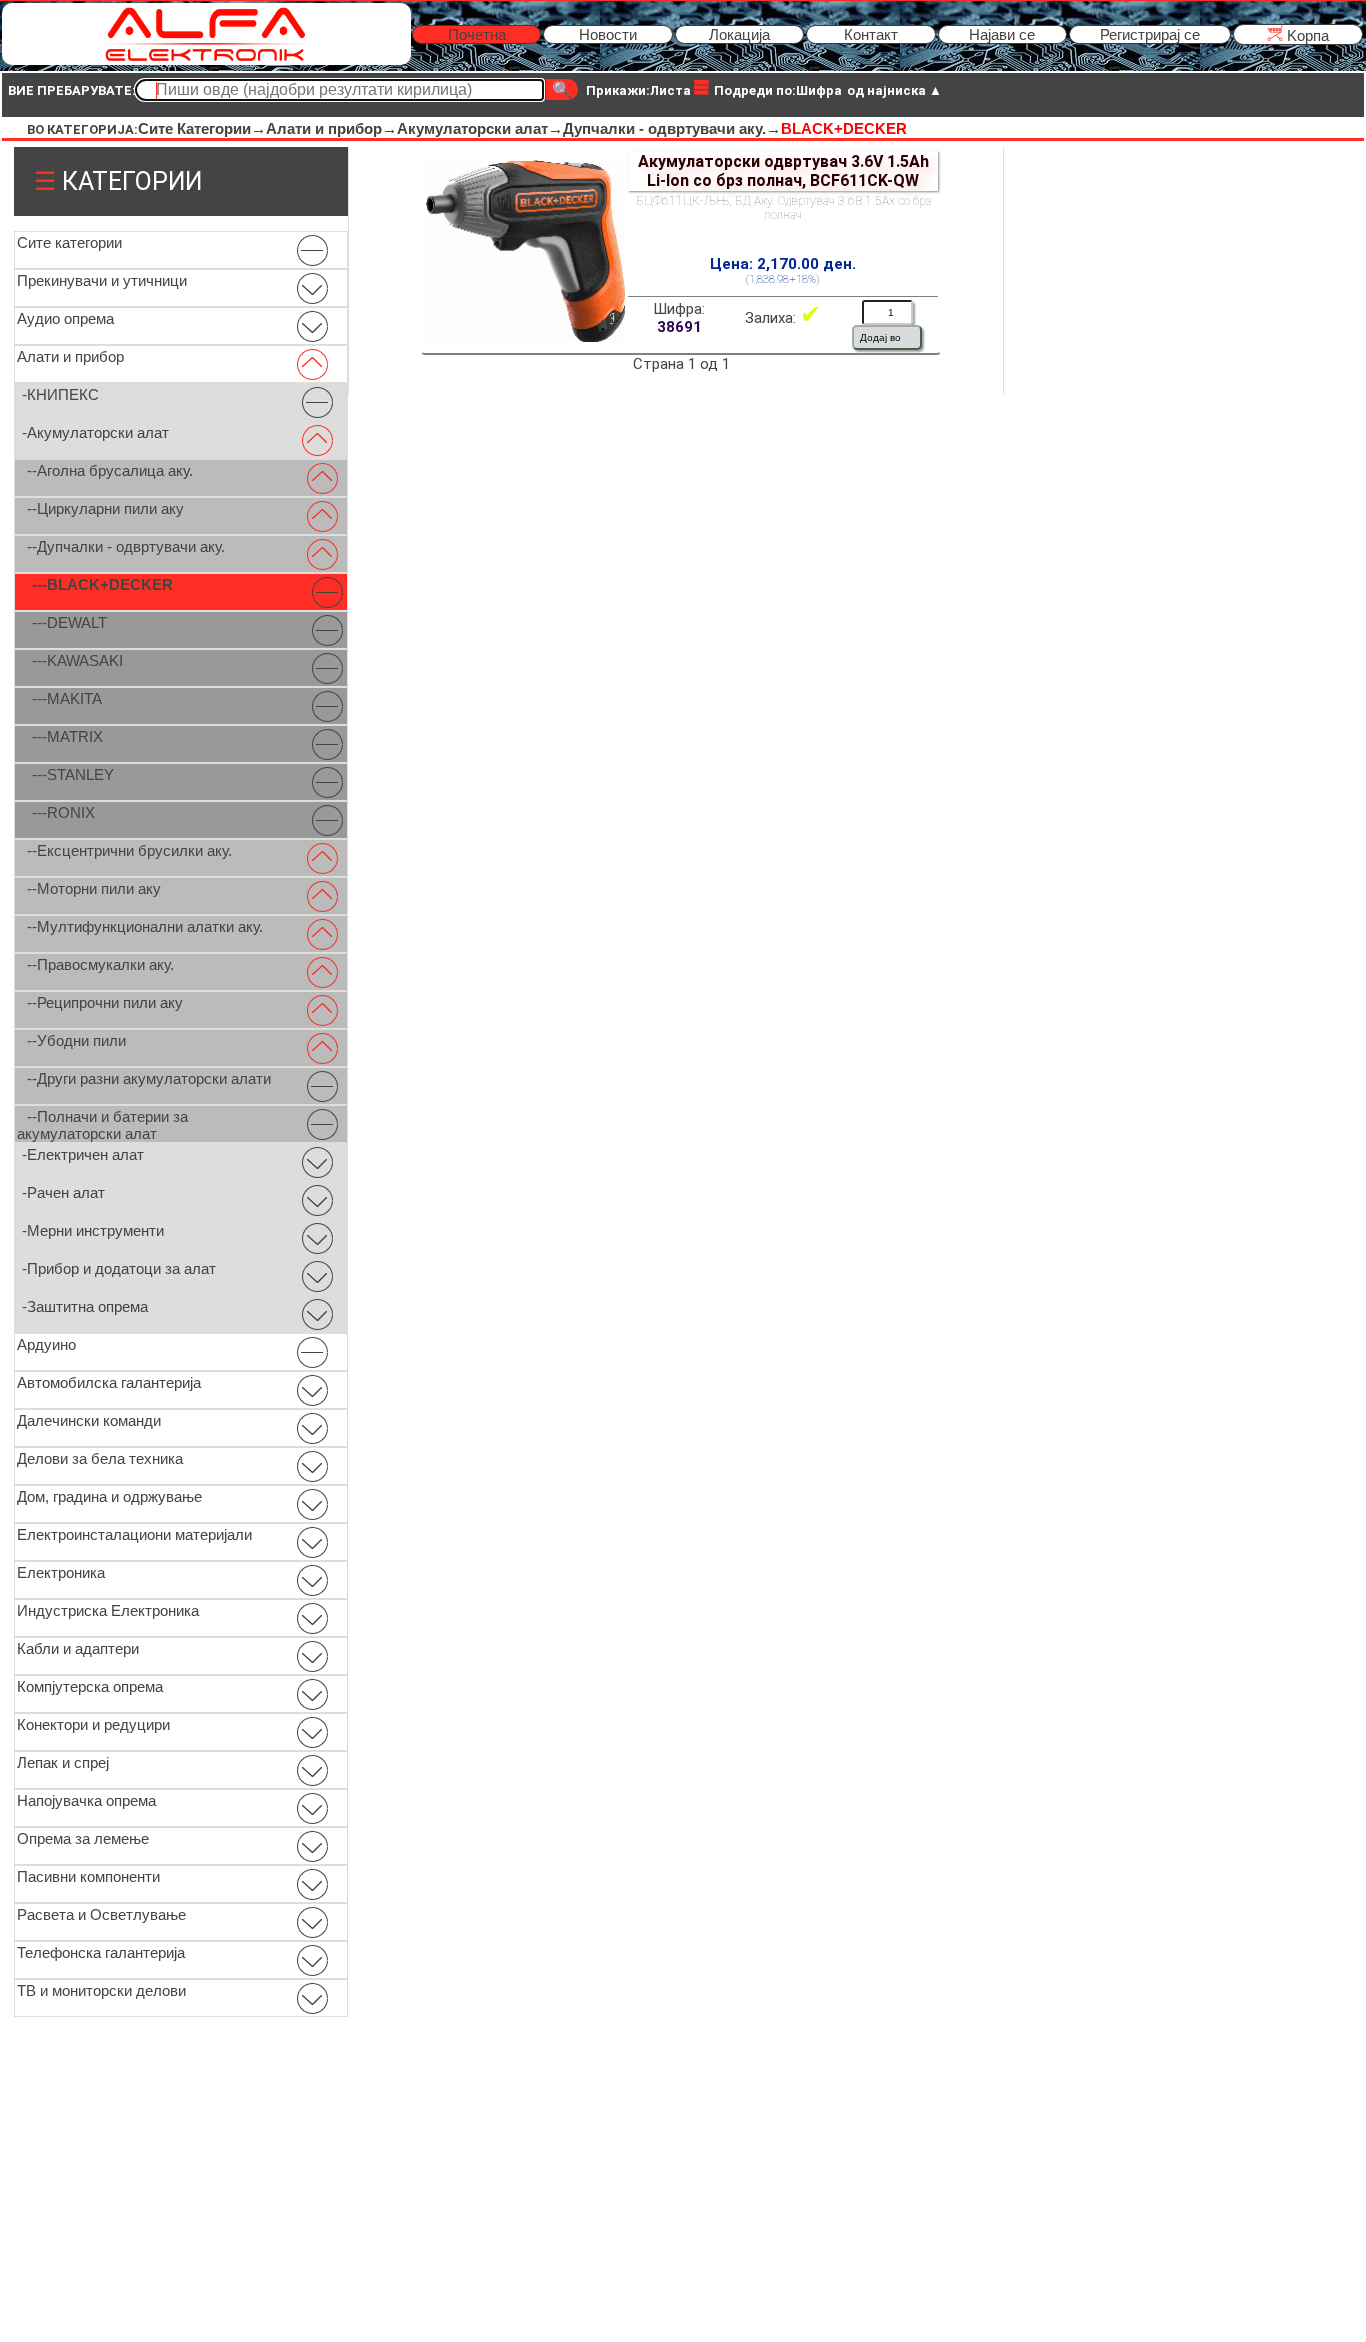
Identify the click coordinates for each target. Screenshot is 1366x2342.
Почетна (477, 34)
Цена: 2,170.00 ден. (783, 264)
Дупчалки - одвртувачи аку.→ (672, 128)
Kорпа (1306, 35)
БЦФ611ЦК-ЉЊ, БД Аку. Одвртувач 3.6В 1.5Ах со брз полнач (783, 208)
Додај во (880, 337)
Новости (608, 34)
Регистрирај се (1150, 34)
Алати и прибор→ (331, 128)
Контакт (871, 34)
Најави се (1002, 34)
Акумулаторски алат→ (480, 128)
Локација (739, 34)
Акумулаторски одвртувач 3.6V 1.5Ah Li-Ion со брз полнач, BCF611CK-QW (783, 171)
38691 (679, 327)
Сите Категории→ (202, 128)
